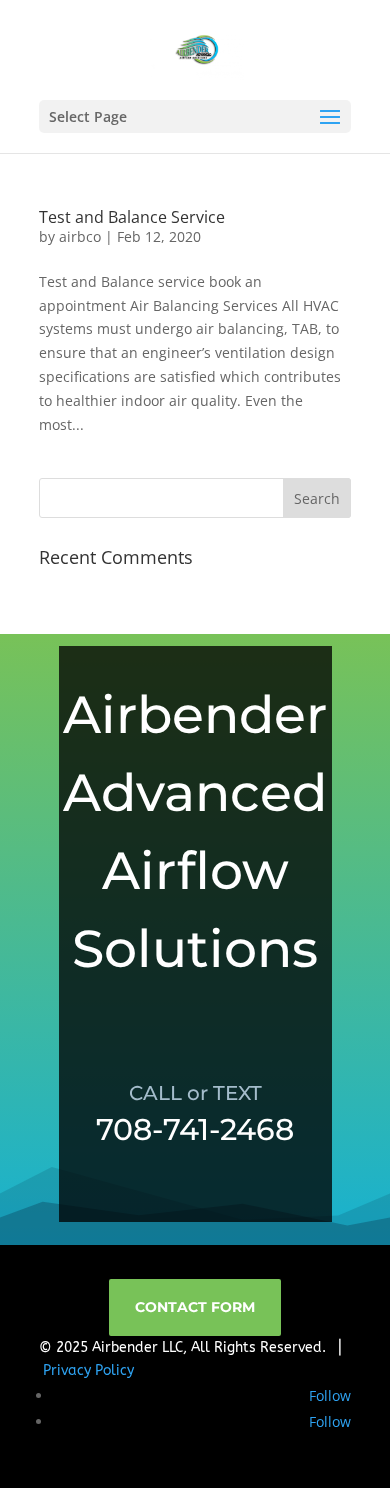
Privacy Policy (88, 1370)
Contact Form (195, 1307)
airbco (80, 236)
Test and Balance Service (132, 217)
